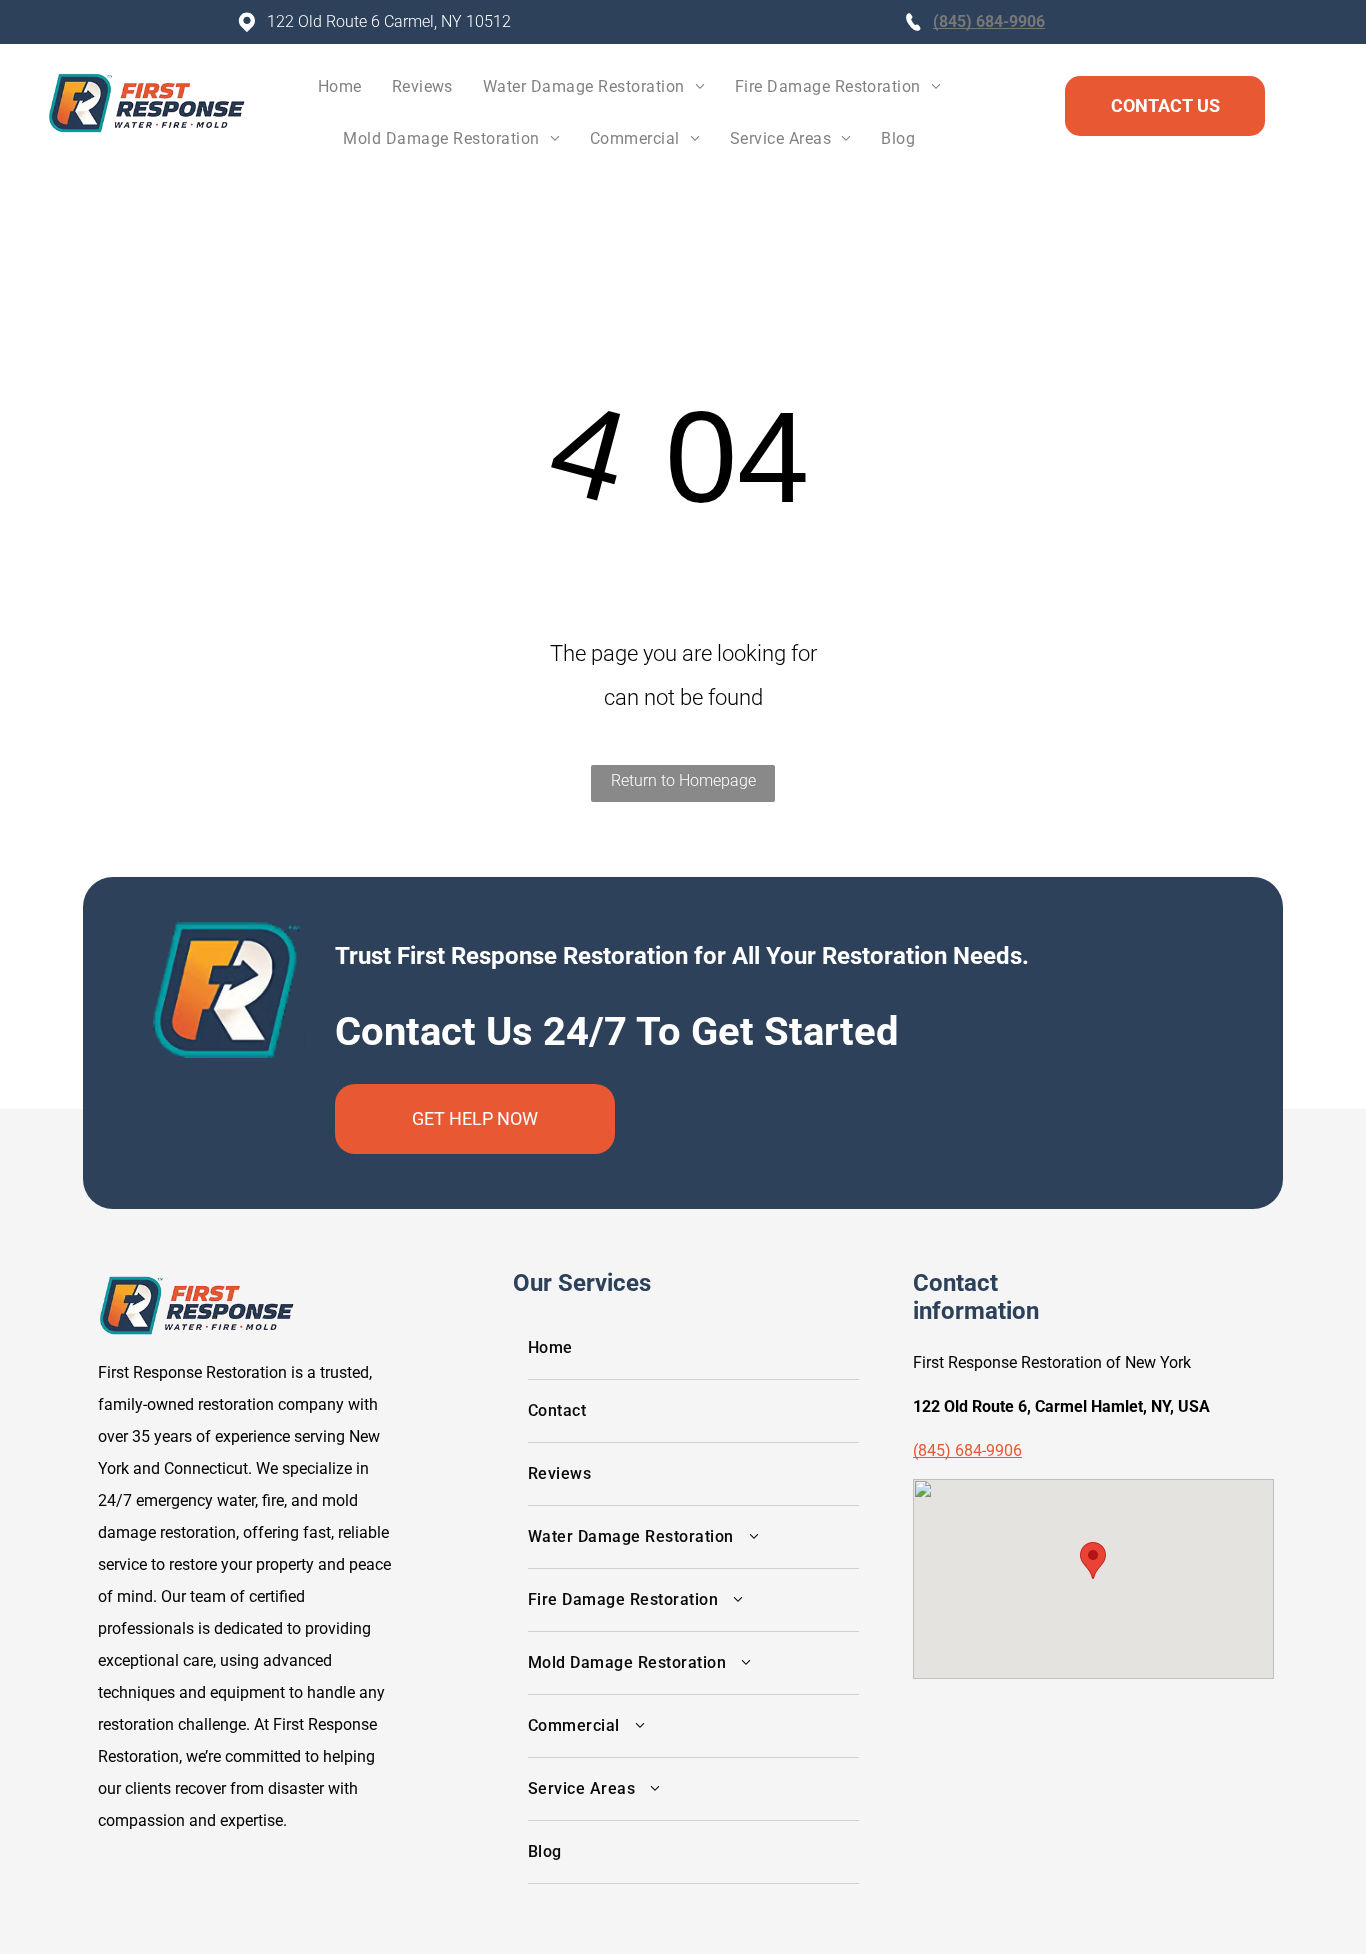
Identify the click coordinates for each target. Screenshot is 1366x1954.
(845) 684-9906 (989, 21)
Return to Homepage (683, 780)
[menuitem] (340, 92)
